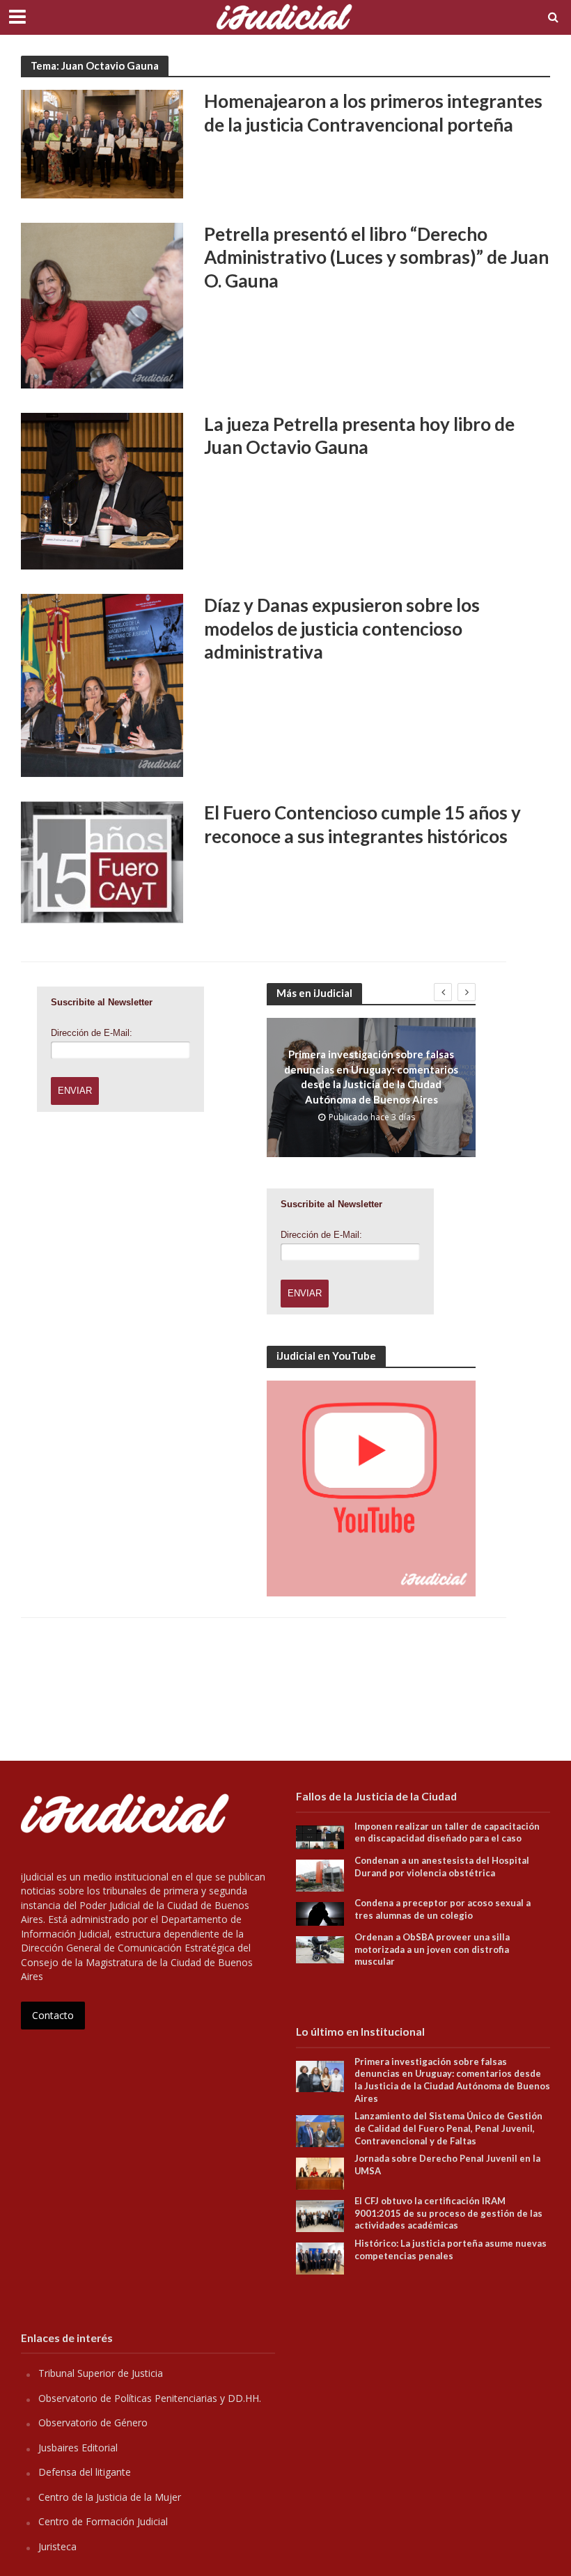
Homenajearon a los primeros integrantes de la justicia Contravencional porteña (373, 113)
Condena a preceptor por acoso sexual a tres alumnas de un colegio (443, 1909)
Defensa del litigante (85, 2472)
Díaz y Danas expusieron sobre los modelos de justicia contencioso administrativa (342, 628)
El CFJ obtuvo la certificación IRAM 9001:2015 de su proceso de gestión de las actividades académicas (448, 2213)
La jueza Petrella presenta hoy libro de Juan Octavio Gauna (359, 436)
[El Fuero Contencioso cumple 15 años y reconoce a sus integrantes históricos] (102, 861)
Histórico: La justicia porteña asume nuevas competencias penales (451, 2249)
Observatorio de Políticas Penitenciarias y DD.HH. (150, 2398)
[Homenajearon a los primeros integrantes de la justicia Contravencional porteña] (102, 143)
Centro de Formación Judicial (103, 2521)
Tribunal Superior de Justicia (101, 2373)
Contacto (53, 2015)
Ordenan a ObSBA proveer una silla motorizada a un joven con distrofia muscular (432, 1949)
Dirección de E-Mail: (92, 1033)
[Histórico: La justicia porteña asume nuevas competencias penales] (320, 2257)
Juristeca (57, 2546)
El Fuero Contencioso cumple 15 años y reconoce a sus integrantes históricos (362, 824)
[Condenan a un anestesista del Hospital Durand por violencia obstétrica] (320, 1875)
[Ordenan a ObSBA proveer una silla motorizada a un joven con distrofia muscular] (320, 1948)
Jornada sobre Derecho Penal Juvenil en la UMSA (447, 2165)
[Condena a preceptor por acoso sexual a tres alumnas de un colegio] (320, 1913)
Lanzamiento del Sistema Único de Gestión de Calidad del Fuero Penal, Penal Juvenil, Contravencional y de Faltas (448, 2128)
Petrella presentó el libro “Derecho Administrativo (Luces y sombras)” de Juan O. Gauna (376, 257)
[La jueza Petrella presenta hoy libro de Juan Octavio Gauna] (102, 490)
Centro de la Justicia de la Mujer (110, 2497)
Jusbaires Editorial (78, 2448)
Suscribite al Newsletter (102, 1002)
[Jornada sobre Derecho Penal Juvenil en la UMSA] (320, 2173)
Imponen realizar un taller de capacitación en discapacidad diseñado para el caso (447, 1832)
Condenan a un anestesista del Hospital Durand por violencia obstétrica (442, 1867)
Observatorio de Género (93, 2422)
